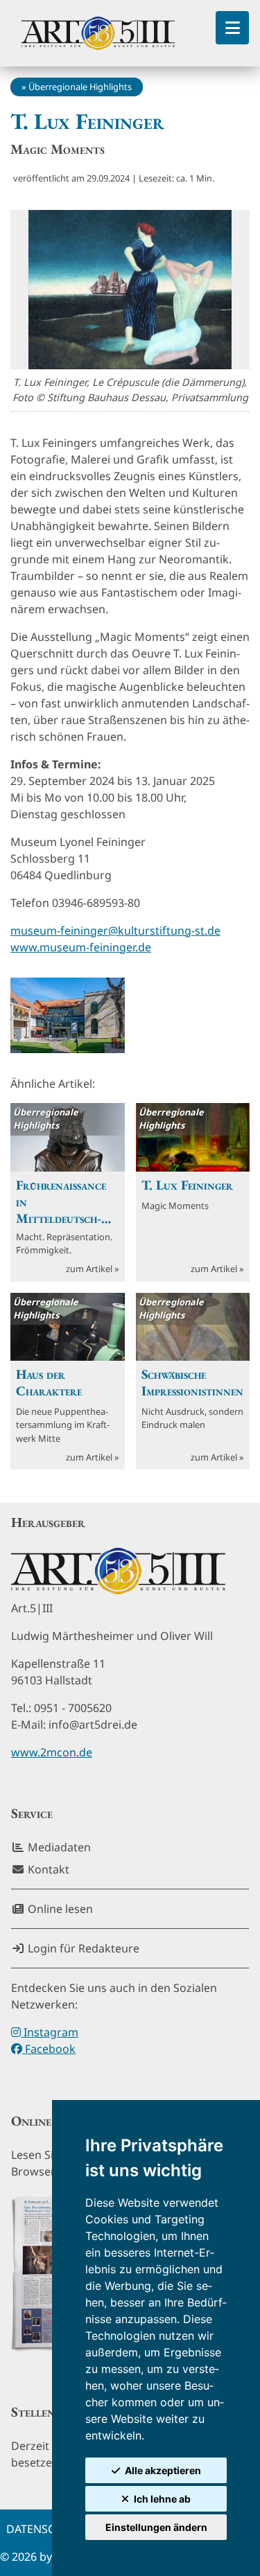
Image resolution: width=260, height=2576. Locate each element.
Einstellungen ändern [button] (156, 2527)
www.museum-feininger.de (81, 947)
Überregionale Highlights (80, 87)
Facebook (49, 2049)
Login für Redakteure (82, 1948)
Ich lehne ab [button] (162, 2499)
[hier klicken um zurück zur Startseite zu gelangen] (98, 33)
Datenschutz (45, 2529)
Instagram (50, 2032)
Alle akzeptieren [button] (163, 2470)
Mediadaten (58, 1847)
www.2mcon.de (52, 1752)
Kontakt (47, 1869)
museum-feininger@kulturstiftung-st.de (115, 930)
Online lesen (59, 1909)
